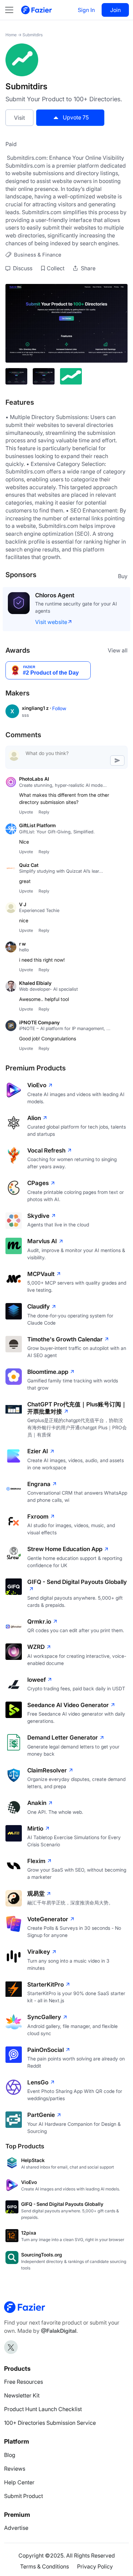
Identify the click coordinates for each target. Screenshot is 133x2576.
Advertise (16, 2528)
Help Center (19, 2482)
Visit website (51, 622)
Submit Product (24, 2496)
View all (118, 650)
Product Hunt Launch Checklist (43, 2409)
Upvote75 (76, 117)
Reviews (15, 2469)
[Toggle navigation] (13, 10)
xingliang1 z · (37, 708)
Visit (19, 118)
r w (23, 944)
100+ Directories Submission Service (50, 2423)
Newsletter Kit (22, 2395)
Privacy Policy (95, 2566)
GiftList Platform (38, 825)
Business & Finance (38, 255)
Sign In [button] (86, 10)
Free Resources (24, 2382)
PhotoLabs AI (34, 779)
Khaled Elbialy (35, 983)
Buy (123, 576)
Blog (10, 2455)
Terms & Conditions (45, 2566)
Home (11, 35)
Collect (56, 268)
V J (23, 904)
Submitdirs (33, 35)
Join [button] (115, 10)
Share (87, 268)
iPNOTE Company (39, 1022)
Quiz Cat (29, 865)
